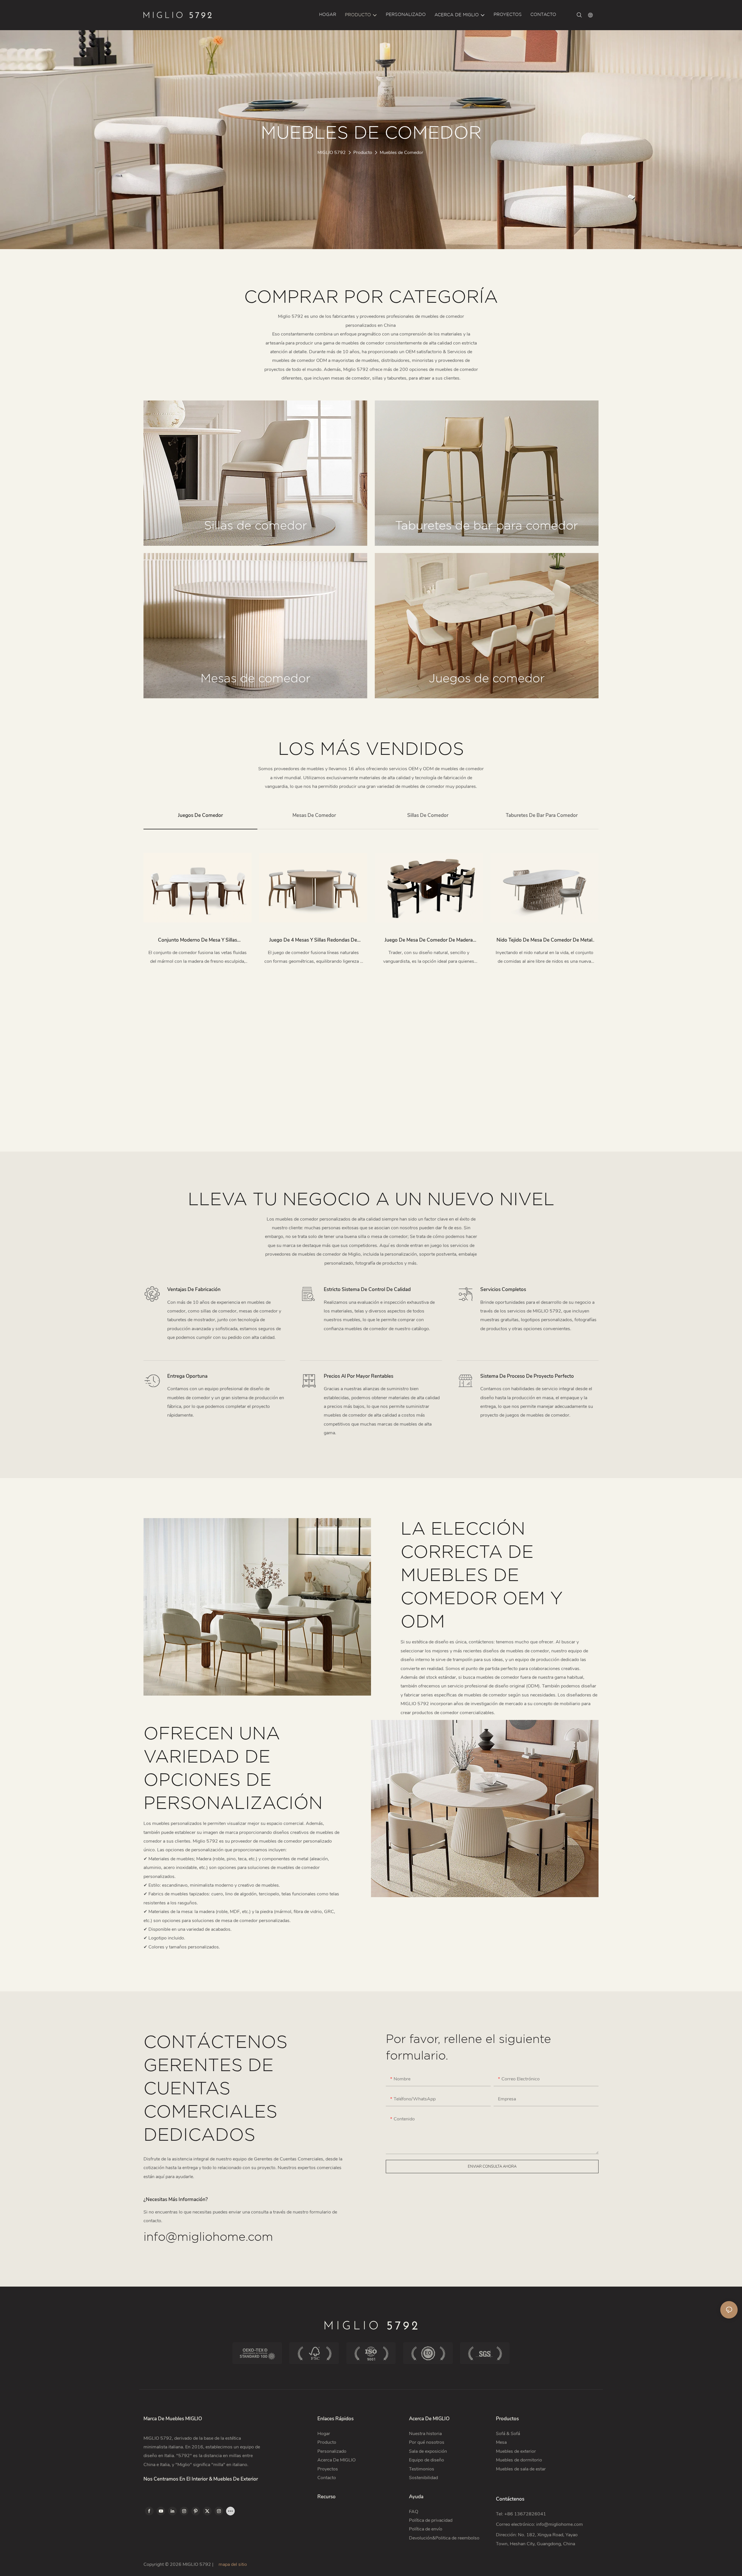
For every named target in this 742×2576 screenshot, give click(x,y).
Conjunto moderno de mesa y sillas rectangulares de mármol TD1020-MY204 (198, 941)
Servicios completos (503, 1289)
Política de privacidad (431, 2520)
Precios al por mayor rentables (359, 1376)
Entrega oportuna (187, 1376)
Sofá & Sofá (508, 2434)
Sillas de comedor (255, 526)
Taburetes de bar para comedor (487, 526)
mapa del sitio (232, 2564)
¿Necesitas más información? (176, 2199)
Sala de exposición (428, 2451)
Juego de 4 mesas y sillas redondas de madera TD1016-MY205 (313, 941)
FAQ (414, 2512)
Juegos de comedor (487, 679)
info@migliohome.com (208, 2237)
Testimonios (422, 2469)
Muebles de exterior (516, 2451)
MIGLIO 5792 (332, 153)
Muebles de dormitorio (519, 2460)
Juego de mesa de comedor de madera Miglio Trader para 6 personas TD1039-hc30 (429, 941)
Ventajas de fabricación (194, 1289)
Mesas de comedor (255, 679)
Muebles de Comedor (401, 153)
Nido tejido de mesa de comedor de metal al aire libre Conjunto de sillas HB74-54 (544, 941)
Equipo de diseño (427, 2460)
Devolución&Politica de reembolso (445, 2538)
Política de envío (426, 2529)
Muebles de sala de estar (521, 2469)
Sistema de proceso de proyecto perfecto (527, 1376)
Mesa (501, 2442)
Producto (363, 153)
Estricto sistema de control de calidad (367, 1289)
